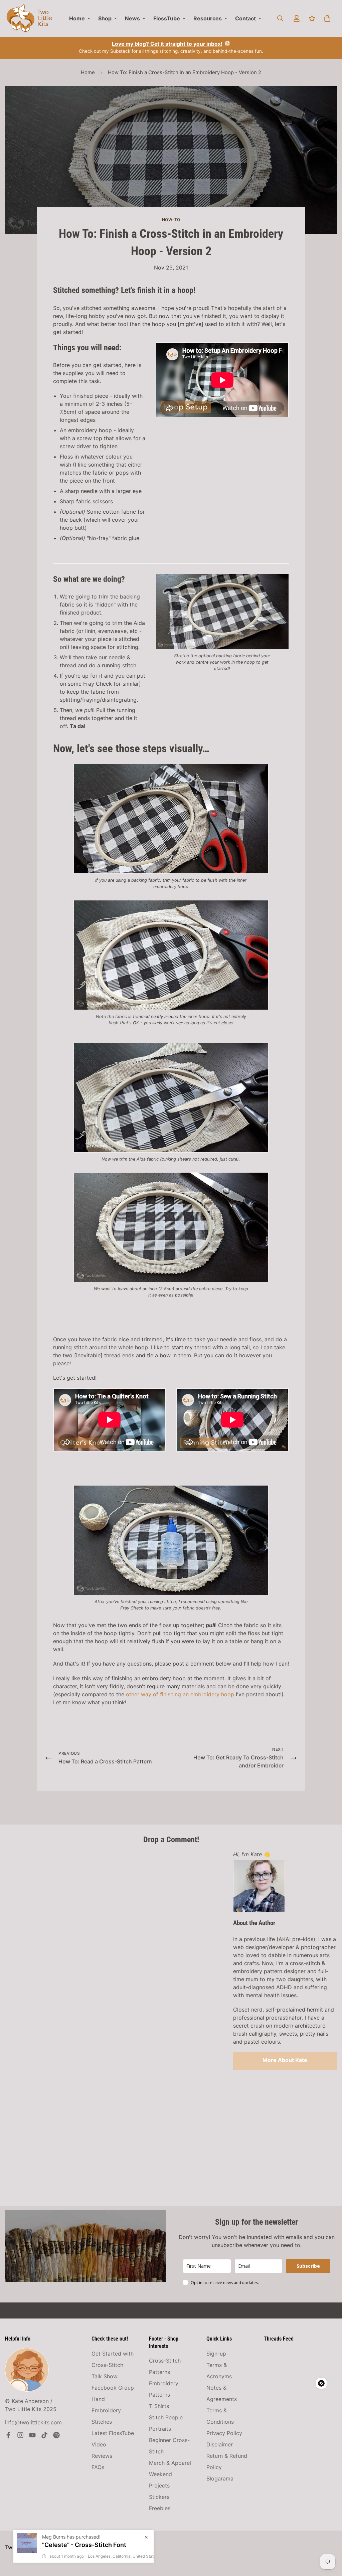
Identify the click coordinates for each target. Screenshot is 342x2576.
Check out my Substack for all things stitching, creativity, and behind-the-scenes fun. (171, 47)
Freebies (160, 2508)
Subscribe (308, 2266)
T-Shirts (159, 2406)
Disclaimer (220, 2444)
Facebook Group (113, 2388)
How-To (171, 220)
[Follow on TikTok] (44, 2435)
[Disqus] (114, 1934)
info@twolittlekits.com (33, 2422)
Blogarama (220, 2478)
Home (77, 18)
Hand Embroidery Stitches (106, 2410)
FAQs (98, 2467)
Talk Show (105, 2376)
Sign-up (216, 2354)
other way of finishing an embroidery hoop (180, 1694)
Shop (105, 18)
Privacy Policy (224, 2433)
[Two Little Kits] (29, 18)
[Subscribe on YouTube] (32, 2435)
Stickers (159, 2497)
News (132, 18)
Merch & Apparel (170, 2463)
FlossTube (167, 18)
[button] (327, 18)
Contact (245, 18)
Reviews (102, 2456)
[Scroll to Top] (329, 2540)
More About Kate (285, 2060)
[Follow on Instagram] (20, 2435)
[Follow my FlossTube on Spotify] (56, 2435)
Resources (208, 18)
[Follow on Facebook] (8, 2435)
